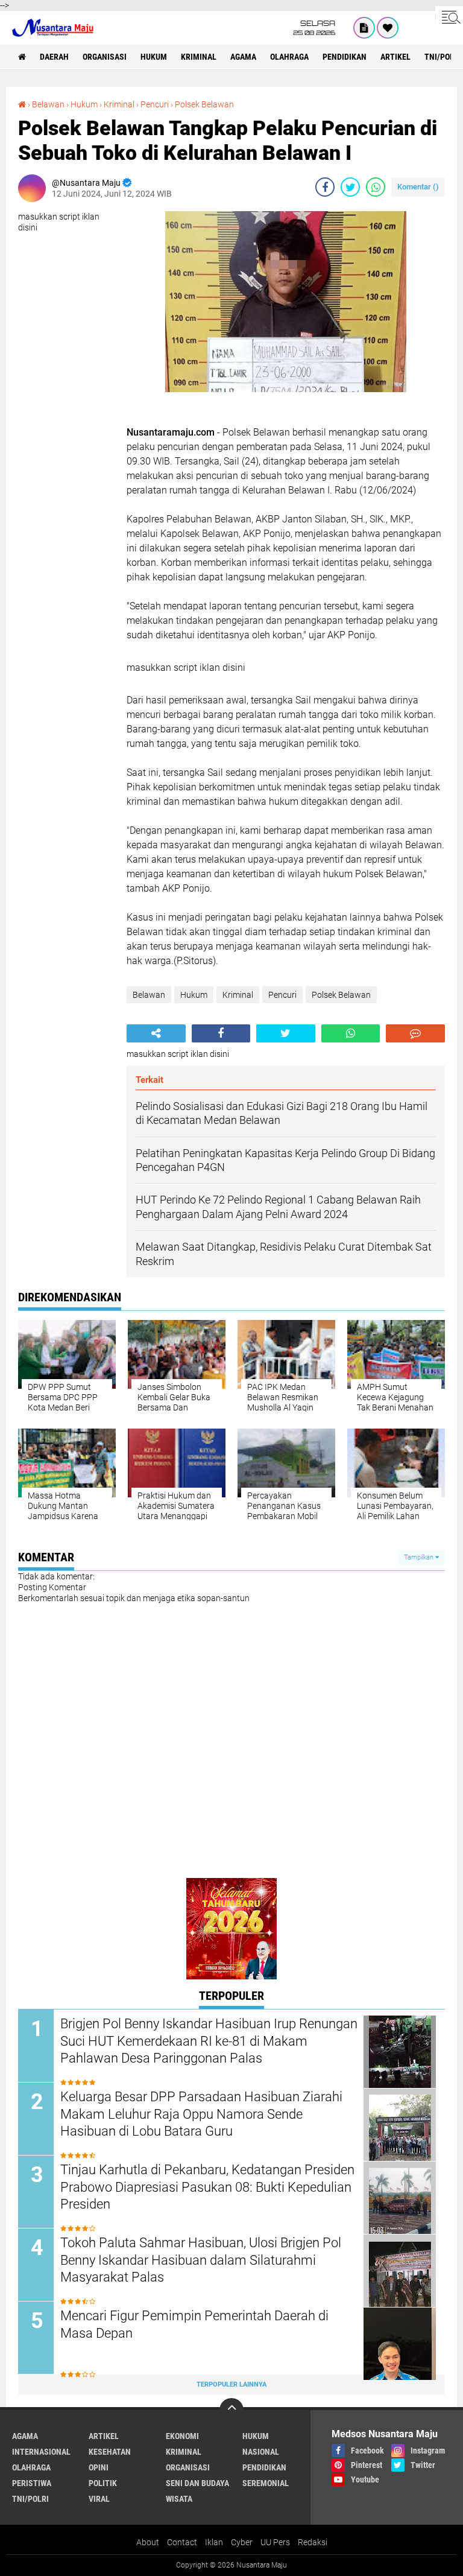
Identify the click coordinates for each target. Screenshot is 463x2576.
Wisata (179, 2499)
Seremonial (266, 2483)
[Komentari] (415, 1033)
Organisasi (105, 57)
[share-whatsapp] (376, 187)
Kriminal (199, 57)
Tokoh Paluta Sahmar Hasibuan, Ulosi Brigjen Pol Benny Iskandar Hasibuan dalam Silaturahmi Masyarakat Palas (201, 2260)
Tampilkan (420, 1557)
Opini (99, 2467)
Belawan (48, 104)
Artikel (395, 57)
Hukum (154, 57)
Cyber (242, 2542)
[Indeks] (364, 28)
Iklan (214, 2542)
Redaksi (313, 2542)
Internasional (41, 2452)
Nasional (261, 2452)
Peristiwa (32, 2483)
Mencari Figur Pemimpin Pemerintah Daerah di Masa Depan (194, 2324)
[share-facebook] (325, 187)
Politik (103, 2483)
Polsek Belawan (204, 104)
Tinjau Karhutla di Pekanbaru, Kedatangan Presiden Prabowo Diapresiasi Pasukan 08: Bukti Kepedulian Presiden (207, 2187)
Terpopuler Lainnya (231, 2384)
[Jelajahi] (449, 17)
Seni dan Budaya (197, 2483)
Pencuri (155, 104)
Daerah (54, 57)
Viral (99, 2499)
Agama (243, 57)
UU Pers (275, 2542)
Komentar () (418, 187)
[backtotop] (231, 2410)
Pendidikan (345, 57)
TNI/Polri (30, 2499)
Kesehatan (110, 2452)
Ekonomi (182, 2436)
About (148, 2542)
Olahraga (289, 57)
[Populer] (388, 28)
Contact (182, 2542)
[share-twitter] (350, 187)
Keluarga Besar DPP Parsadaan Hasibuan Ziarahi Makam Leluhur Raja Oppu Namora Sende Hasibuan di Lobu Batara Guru (201, 2114)
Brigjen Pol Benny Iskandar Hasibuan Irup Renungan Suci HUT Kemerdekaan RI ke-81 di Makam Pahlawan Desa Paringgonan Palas (209, 2041)
